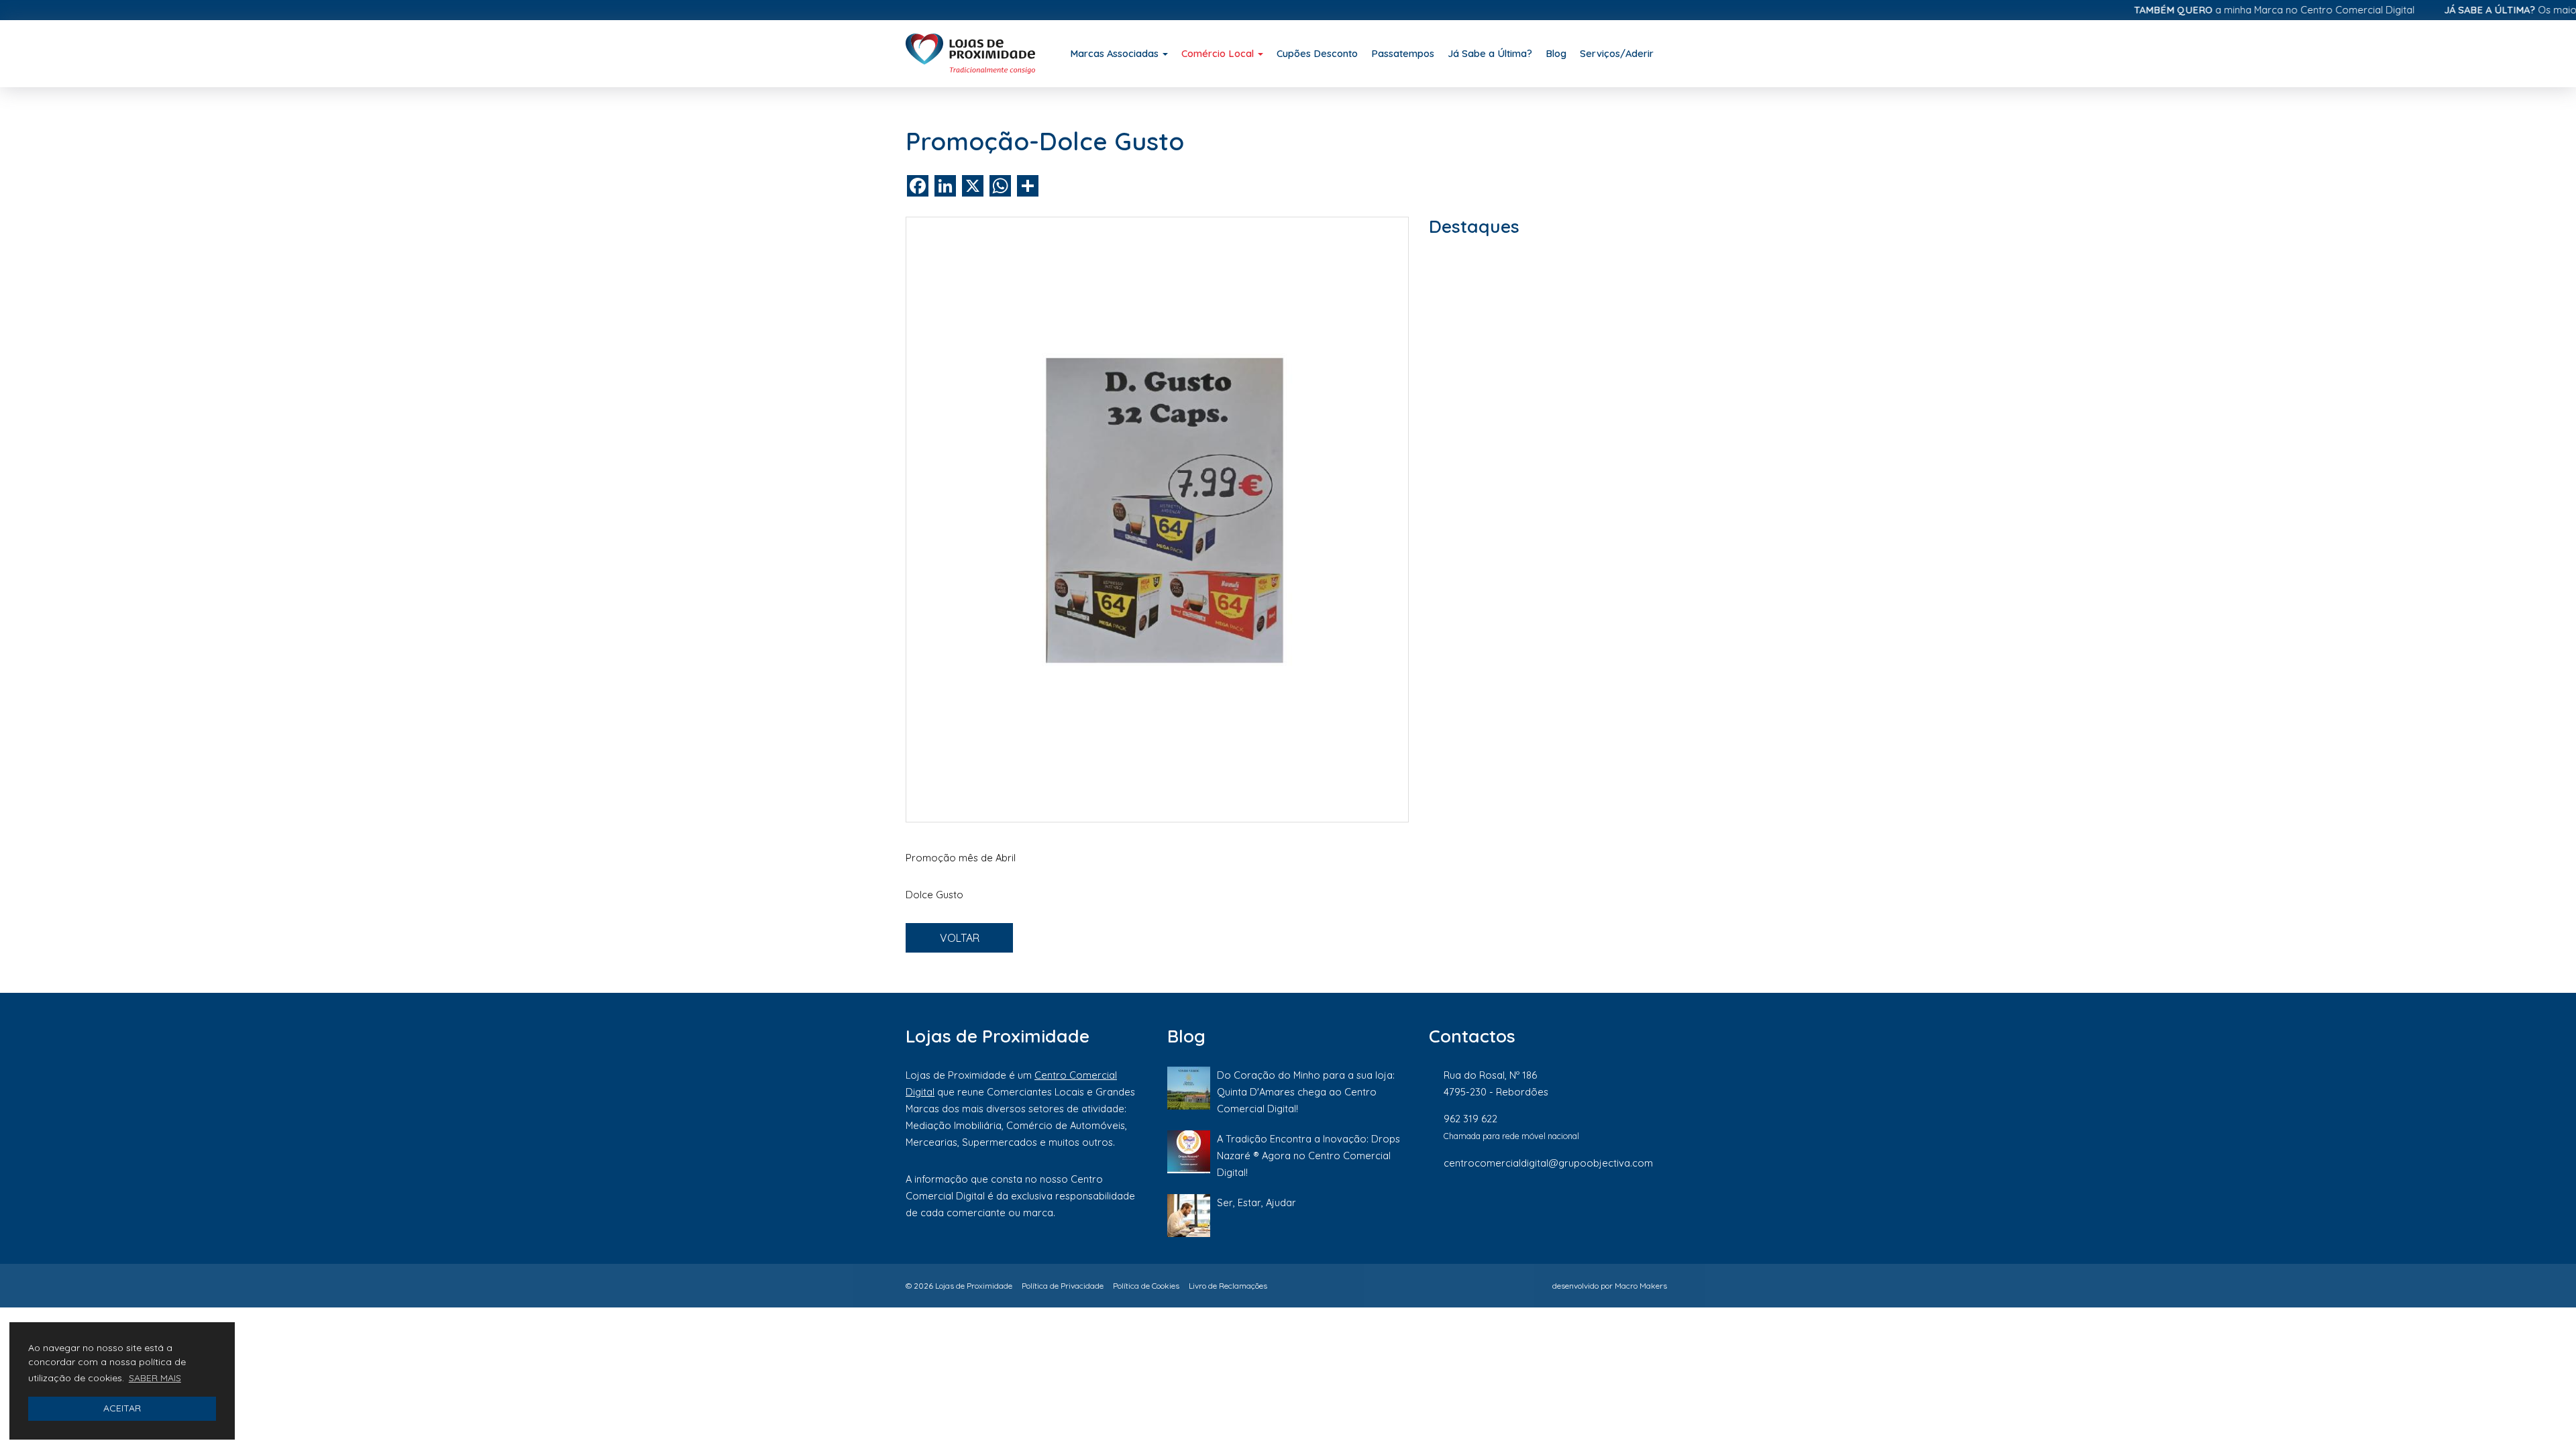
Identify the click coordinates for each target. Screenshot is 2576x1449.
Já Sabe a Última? (1490, 53)
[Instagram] (1574, 1207)
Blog (1556, 53)
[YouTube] (1663, 1207)
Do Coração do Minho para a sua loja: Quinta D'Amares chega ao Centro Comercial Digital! (1306, 1092)
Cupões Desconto (1317, 53)
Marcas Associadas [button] (1116, 53)
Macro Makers (1641, 1286)
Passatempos (1403, 53)
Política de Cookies (1146, 1286)
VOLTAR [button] (960, 938)
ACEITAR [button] (122, 1408)
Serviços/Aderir (1617, 53)
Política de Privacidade (1063, 1286)
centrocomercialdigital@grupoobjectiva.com (1548, 1163)
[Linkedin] (1620, 1207)
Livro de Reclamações (1228, 1286)
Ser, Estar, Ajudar (1256, 1202)
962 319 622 (1470, 1119)
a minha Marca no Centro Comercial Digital (2224, 10)
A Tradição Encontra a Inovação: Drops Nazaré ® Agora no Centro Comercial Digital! (1308, 1156)
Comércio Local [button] (1219, 53)
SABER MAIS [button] (155, 1378)
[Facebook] (1529, 1207)
